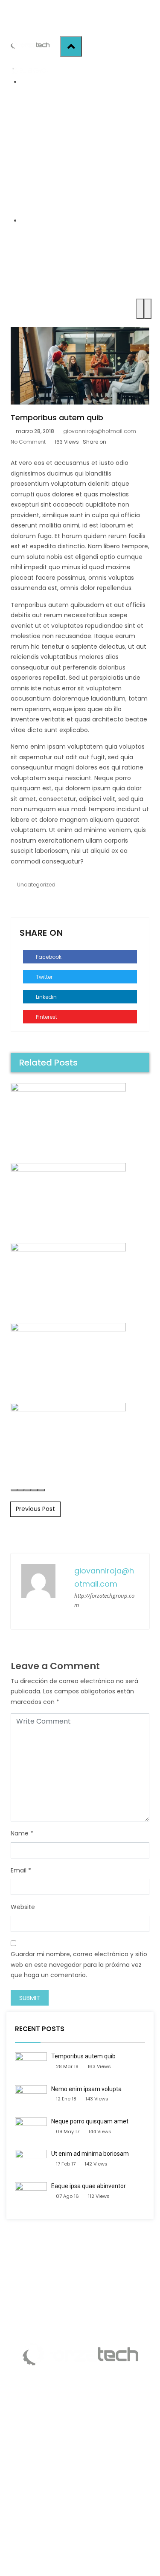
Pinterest (46, 1017)
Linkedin (46, 997)
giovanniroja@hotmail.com (100, 431)
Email (19, 1870)
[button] (14, 1490)
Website (23, 1907)
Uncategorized (36, 885)
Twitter (44, 977)
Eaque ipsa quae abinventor (89, 2186)
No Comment (28, 442)
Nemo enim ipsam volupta (86, 2089)
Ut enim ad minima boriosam (90, 2154)
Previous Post (35, 1509)
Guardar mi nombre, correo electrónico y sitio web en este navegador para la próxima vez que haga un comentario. (79, 1965)
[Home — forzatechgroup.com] (30, 45)
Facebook (48, 957)
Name (20, 1833)
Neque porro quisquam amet (90, 2121)
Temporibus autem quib (83, 2056)
